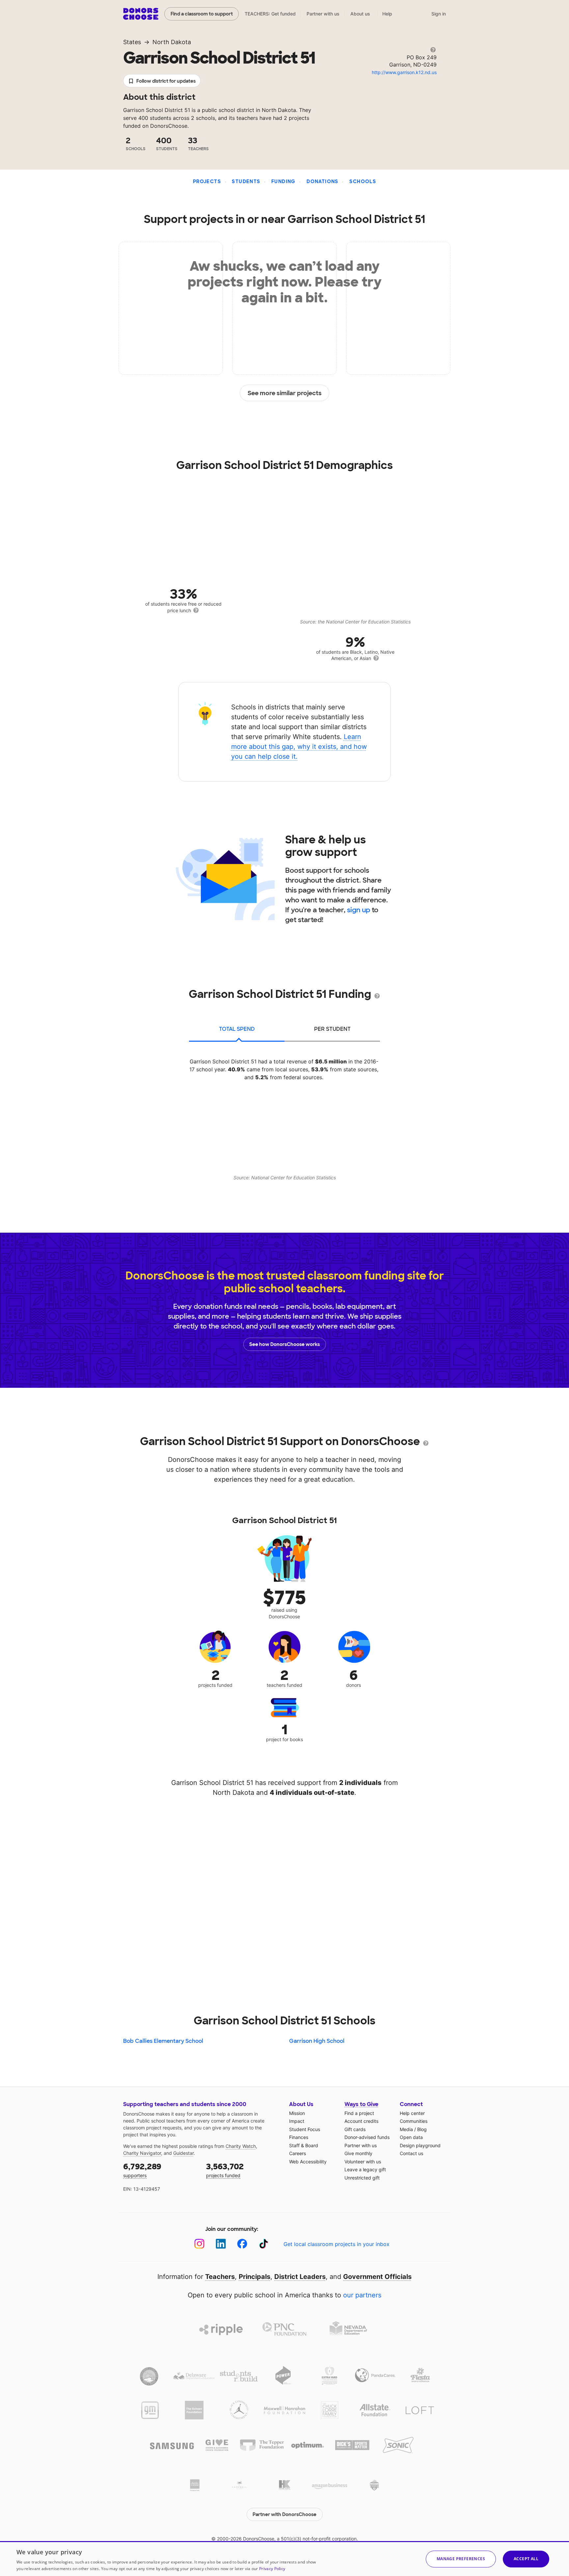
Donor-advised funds (367, 2137)
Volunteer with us (363, 2162)
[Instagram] (199, 2244)
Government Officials (377, 2277)
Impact (297, 2121)
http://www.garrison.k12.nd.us (404, 72)
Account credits (361, 2121)
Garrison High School (317, 2041)
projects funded (225, 2170)
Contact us (411, 2153)
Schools (363, 181)
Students (246, 181)
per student (332, 1029)
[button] (461, 2559)
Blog (422, 2129)
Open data (411, 2137)
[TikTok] (264, 2244)
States (132, 42)
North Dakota (172, 42)
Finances (299, 2137)
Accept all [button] (526, 2559)
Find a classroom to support (202, 14)
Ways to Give (361, 2104)
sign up (359, 910)
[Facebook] (242, 2244)
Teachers (220, 2277)
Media (406, 2129)
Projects (207, 181)
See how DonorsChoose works (284, 1344)
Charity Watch (241, 2146)
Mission (297, 2113)
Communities (414, 2121)
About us (360, 14)
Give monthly (358, 2153)
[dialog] (284, 2559)
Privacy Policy (272, 2569)
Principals (255, 2277)
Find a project (359, 2113)
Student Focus (305, 2129)
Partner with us (323, 14)
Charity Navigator (142, 2153)
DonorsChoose (141, 14)
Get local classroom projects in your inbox (337, 2244)
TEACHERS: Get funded (270, 14)
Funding (284, 181)
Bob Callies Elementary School (163, 2041)
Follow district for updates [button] (166, 81)
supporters (142, 2170)
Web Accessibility (308, 2162)
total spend (237, 1029)
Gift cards (355, 2129)
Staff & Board (304, 2145)
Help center (412, 2113)
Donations (323, 181)
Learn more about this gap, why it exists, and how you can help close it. (299, 747)
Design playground (420, 2145)
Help (387, 14)
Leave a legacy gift (365, 2169)
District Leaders (300, 2277)
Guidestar (183, 2153)
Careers (298, 2153)
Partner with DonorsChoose (284, 2514)
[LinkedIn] (221, 2244)
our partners (362, 2295)
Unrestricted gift (362, 2178)
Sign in (439, 14)
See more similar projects (285, 393)
